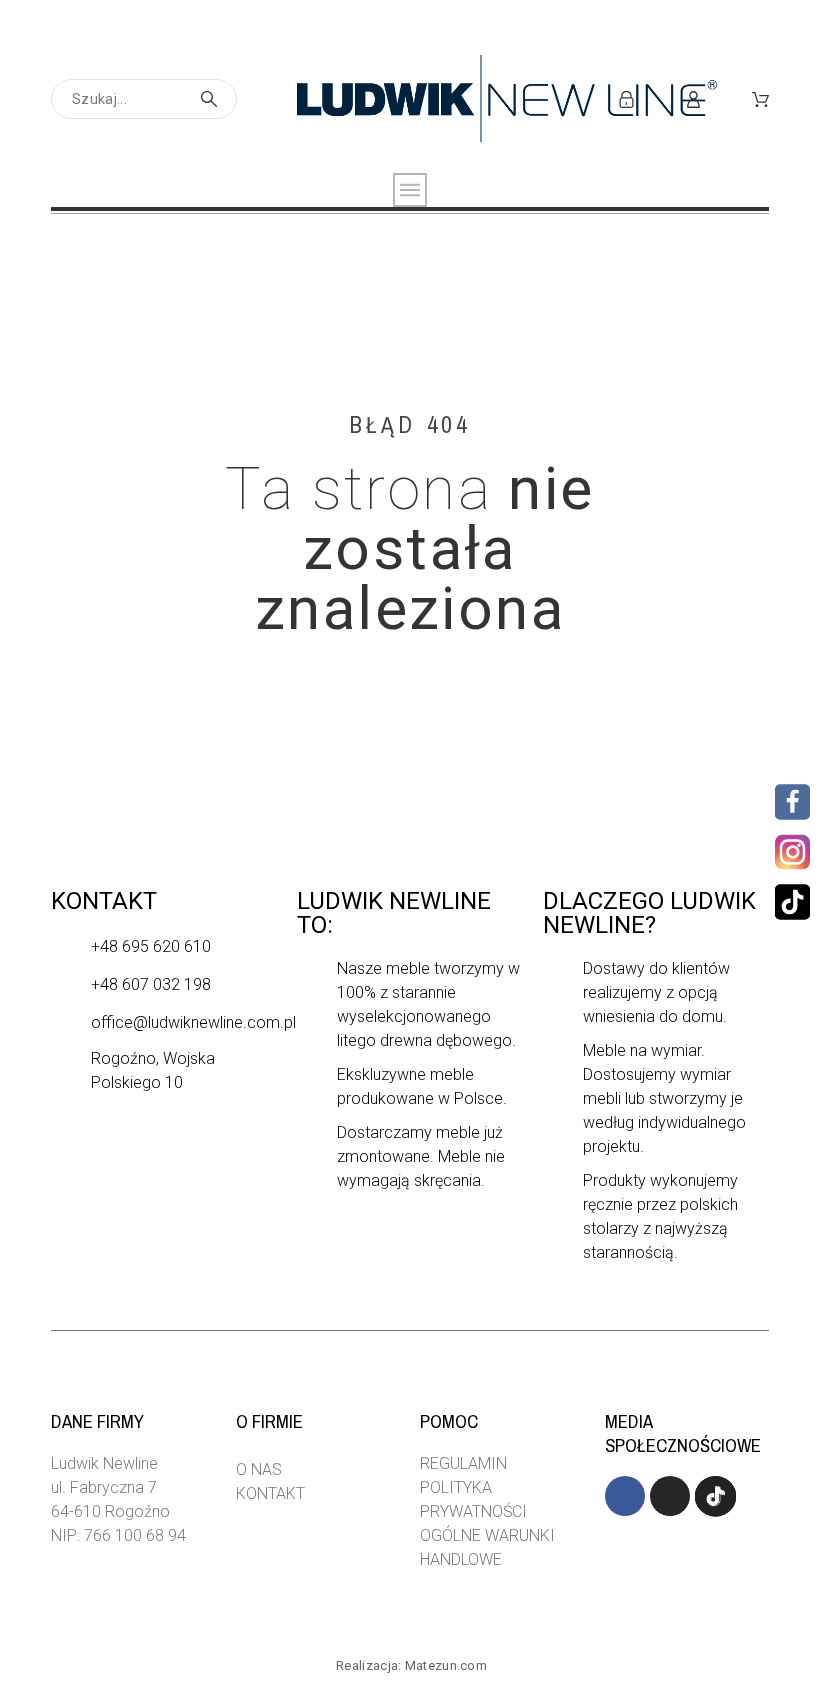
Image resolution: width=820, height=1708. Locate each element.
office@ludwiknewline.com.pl (193, 1022)
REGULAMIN (463, 1463)
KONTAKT (270, 1493)
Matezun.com (446, 1665)
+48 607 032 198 (151, 984)
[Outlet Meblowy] (507, 99)
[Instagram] (790, 852)
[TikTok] (792, 902)
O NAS (259, 1469)
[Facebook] (792, 802)
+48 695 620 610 (151, 946)
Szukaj (212, 99)
